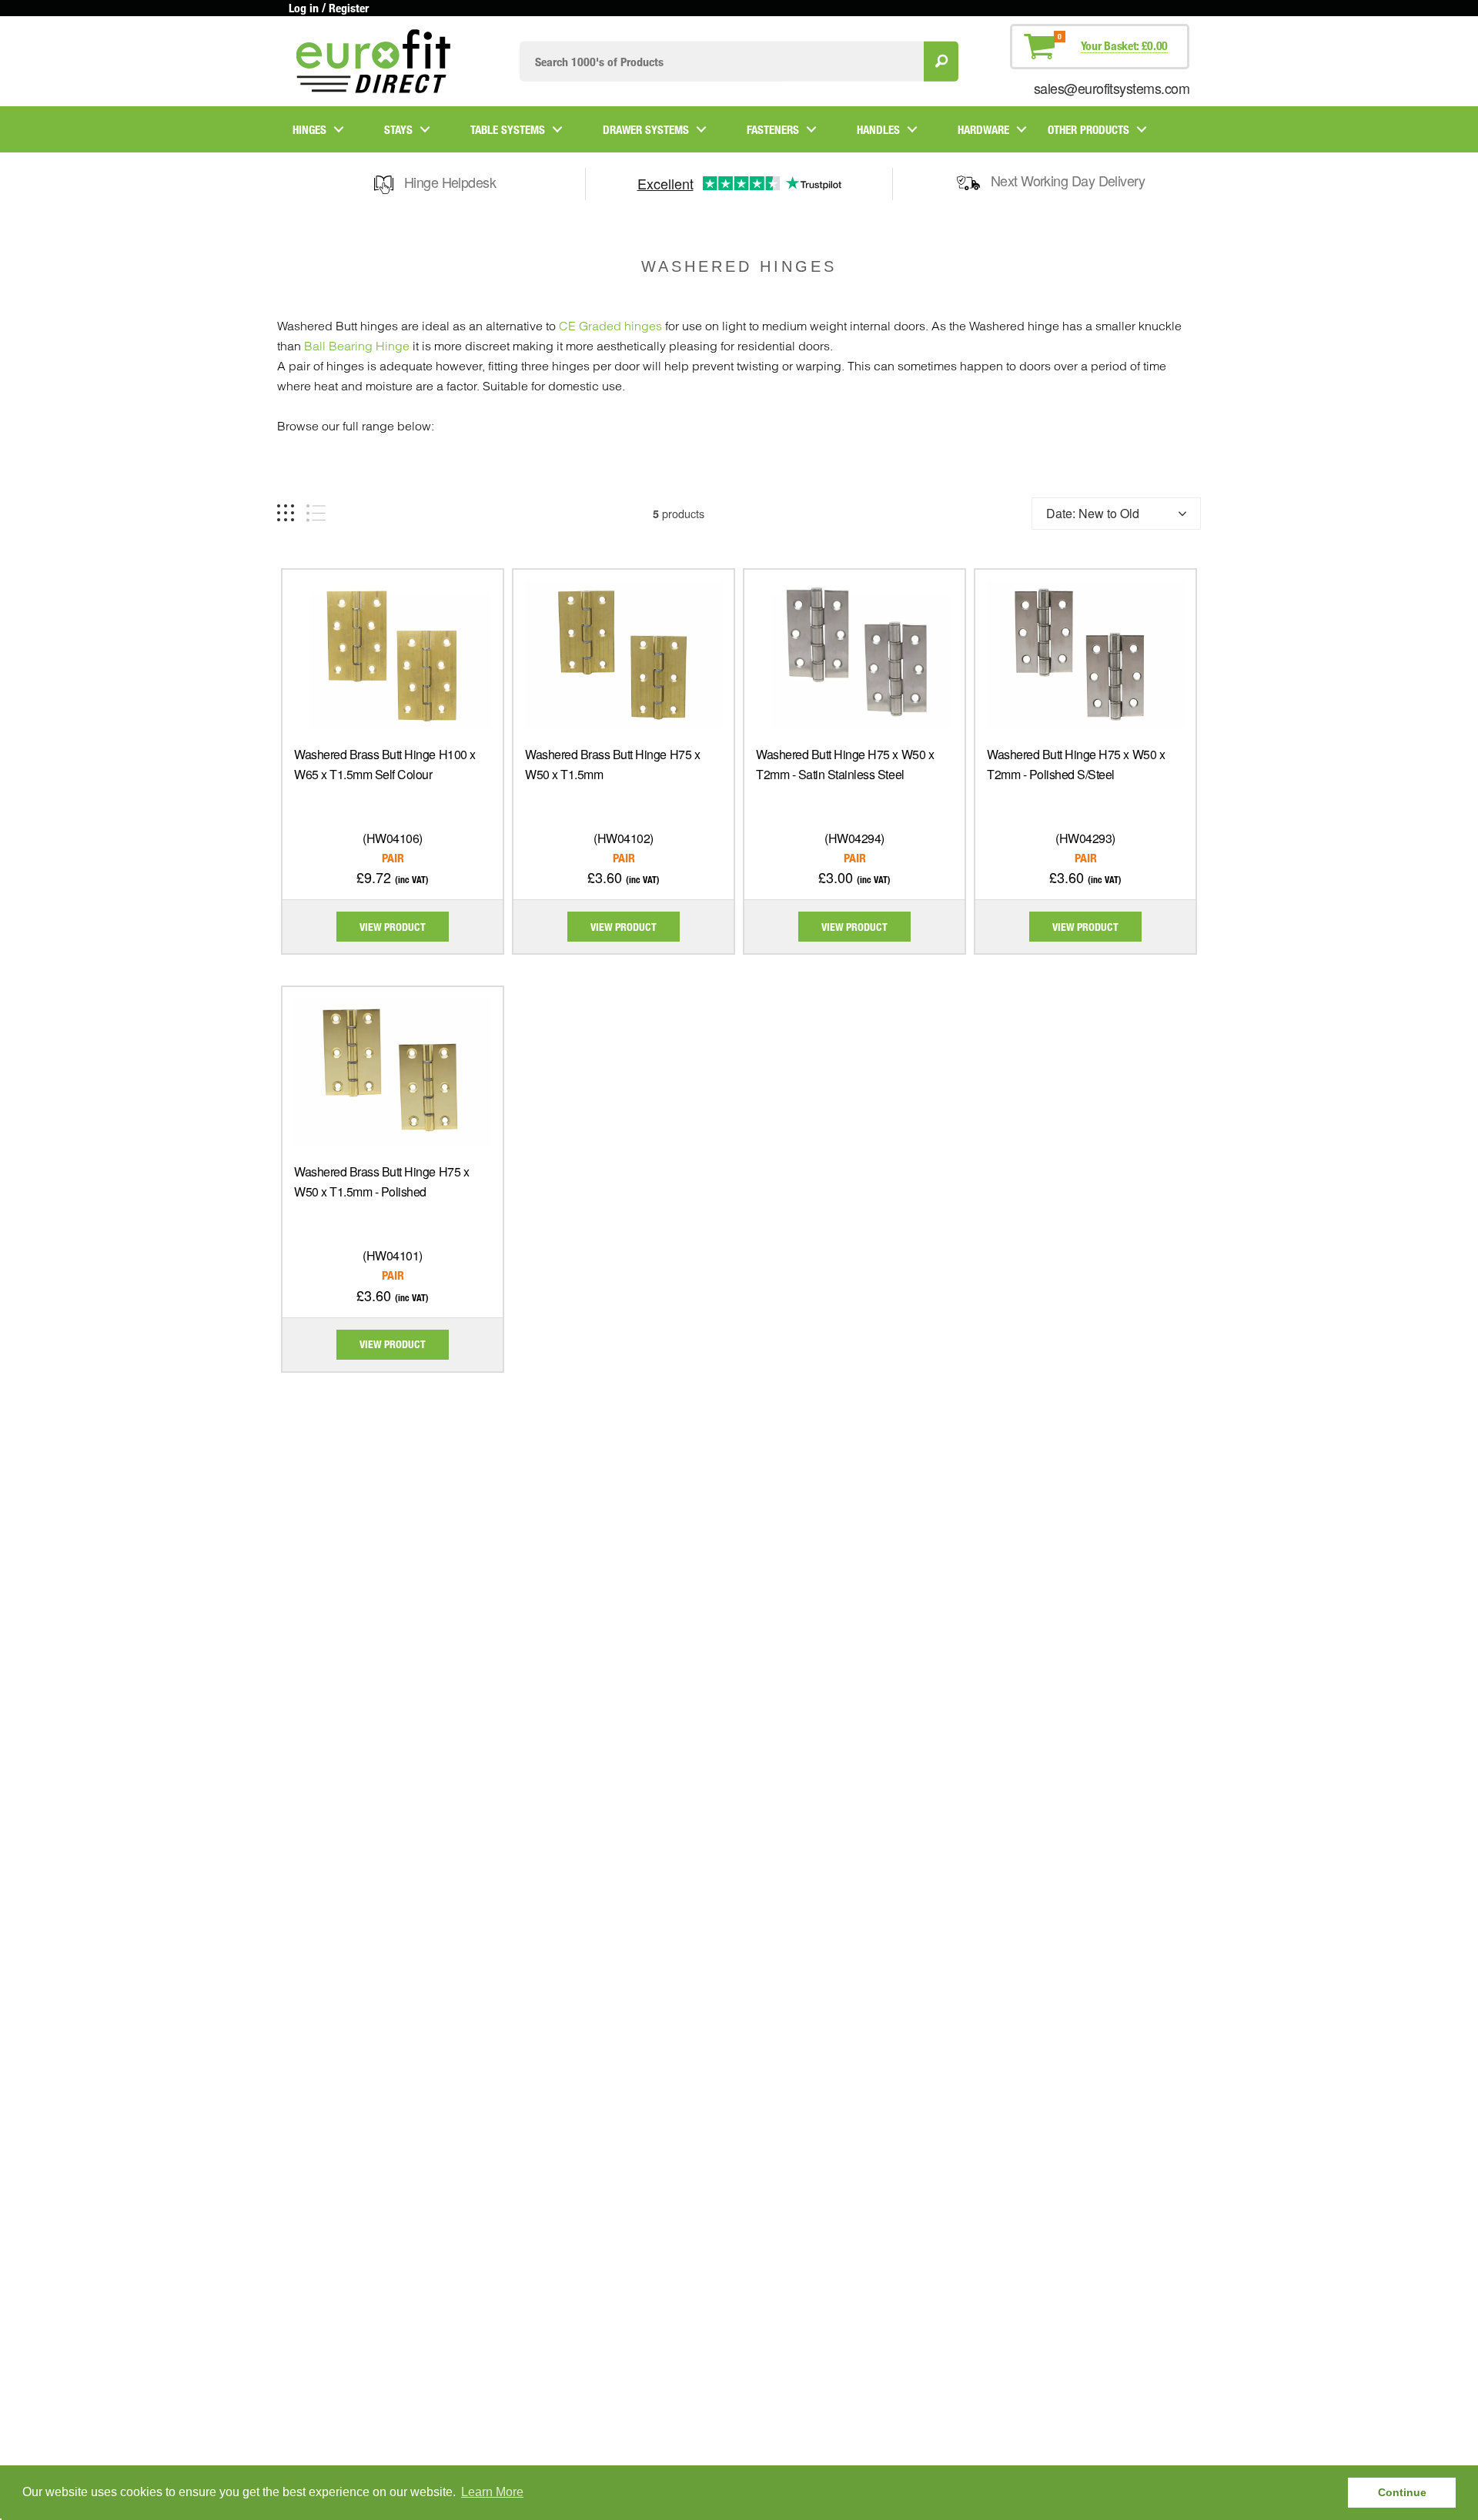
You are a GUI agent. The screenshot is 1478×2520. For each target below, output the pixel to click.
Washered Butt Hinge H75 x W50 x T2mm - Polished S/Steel (1076, 764)
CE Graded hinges (610, 326)
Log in (304, 8)
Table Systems (508, 129)
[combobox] (722, 61)
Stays (398, 129)
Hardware (983, 129)
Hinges (309, 129)
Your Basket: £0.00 (1124, 45)
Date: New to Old (1093, 513)
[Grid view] (286, 513)
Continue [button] (1402, 2492)
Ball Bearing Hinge (357, 346)
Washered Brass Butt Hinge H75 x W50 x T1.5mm (612, 764)
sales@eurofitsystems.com (1112, 88)
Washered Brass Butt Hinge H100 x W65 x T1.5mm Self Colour (385, 764)
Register (349, 8)
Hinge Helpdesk (450, 182)
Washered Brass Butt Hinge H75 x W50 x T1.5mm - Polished (381, 1181)
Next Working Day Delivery (1068, 180)
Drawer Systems (646, 129)
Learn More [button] (492, 2492)
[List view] (316, 513)
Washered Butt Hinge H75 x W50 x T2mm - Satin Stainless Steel (845, 764)
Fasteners (773, 129)
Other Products (1088, 129)
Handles (878, 129)
